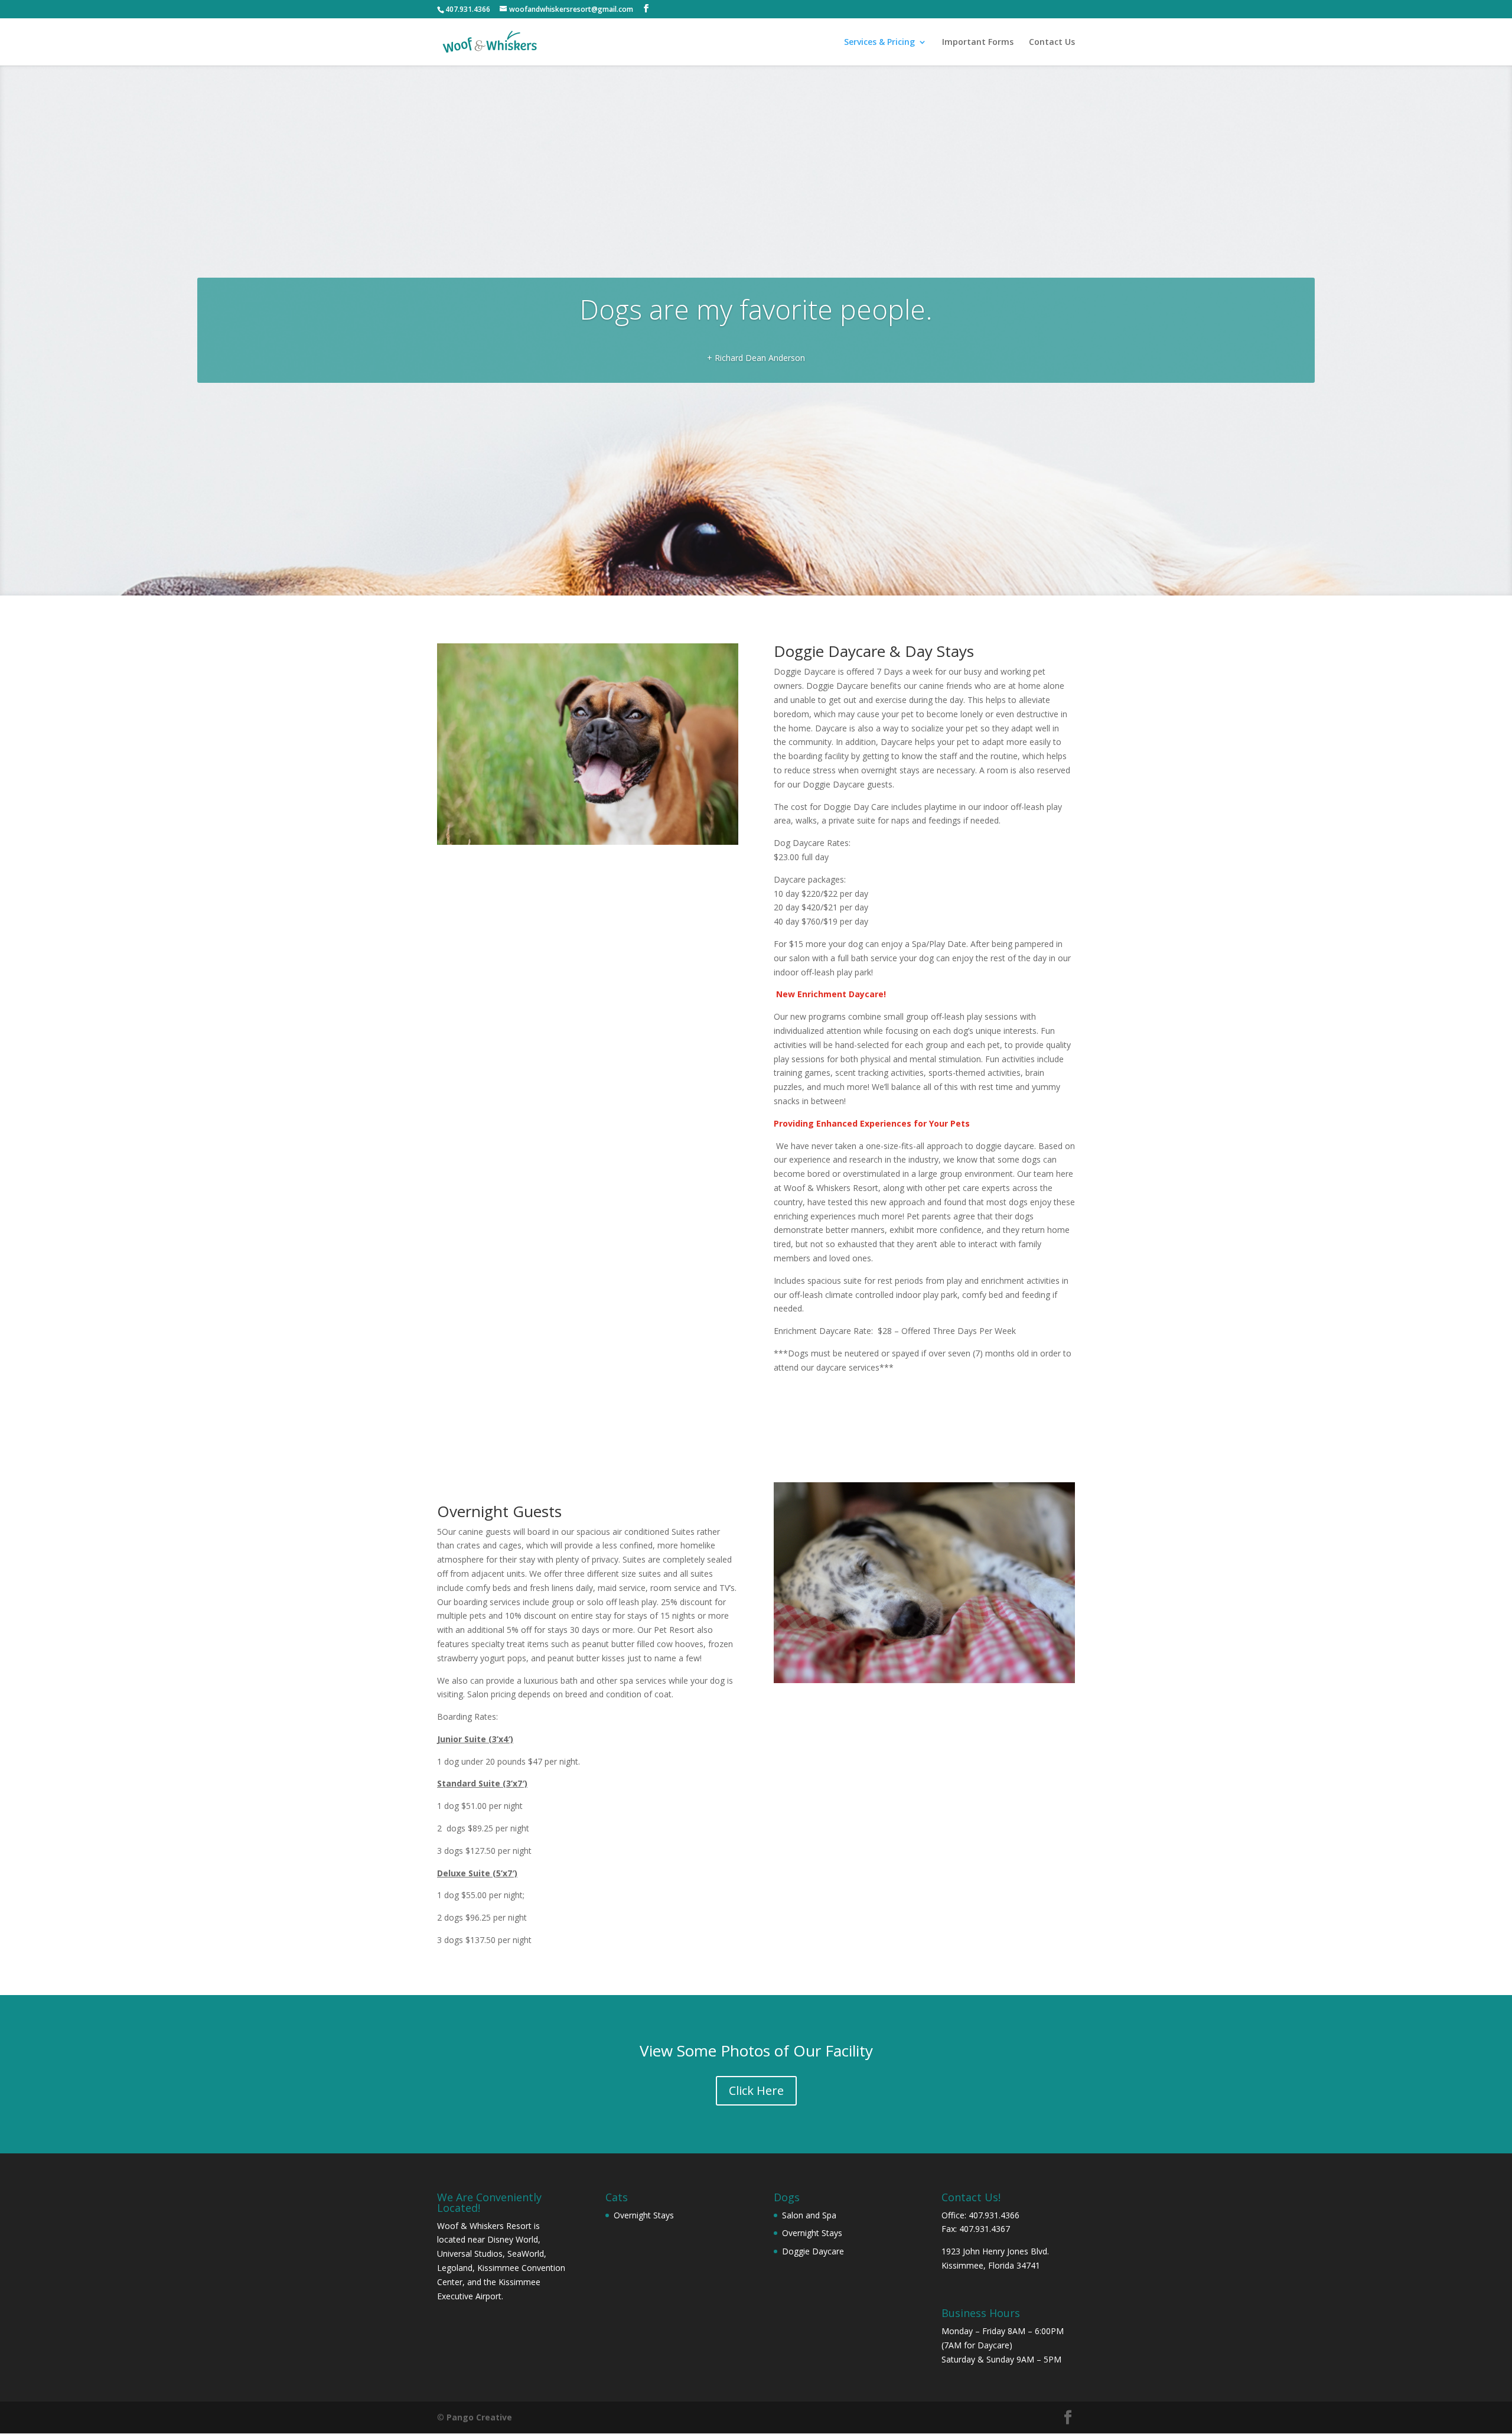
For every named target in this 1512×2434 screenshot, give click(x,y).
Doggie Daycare (813, 2251)
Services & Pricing (879, 43)
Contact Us (1052, 43)
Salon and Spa (809, 2215)
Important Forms (978, 43)
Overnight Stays (644, 2215)
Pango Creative (479, 2417)
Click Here (756, 2090)
